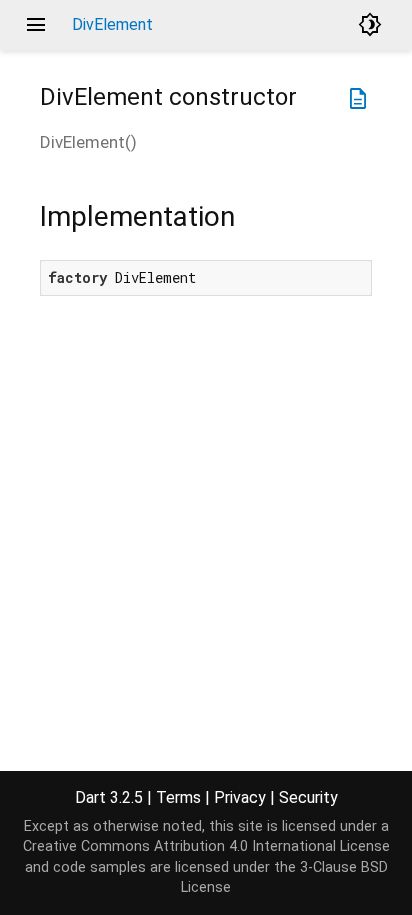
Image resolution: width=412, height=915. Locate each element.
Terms (178, 797)
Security (308, 797)
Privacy (240, 797)
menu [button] (36, 25)
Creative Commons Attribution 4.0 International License (206, 846)
